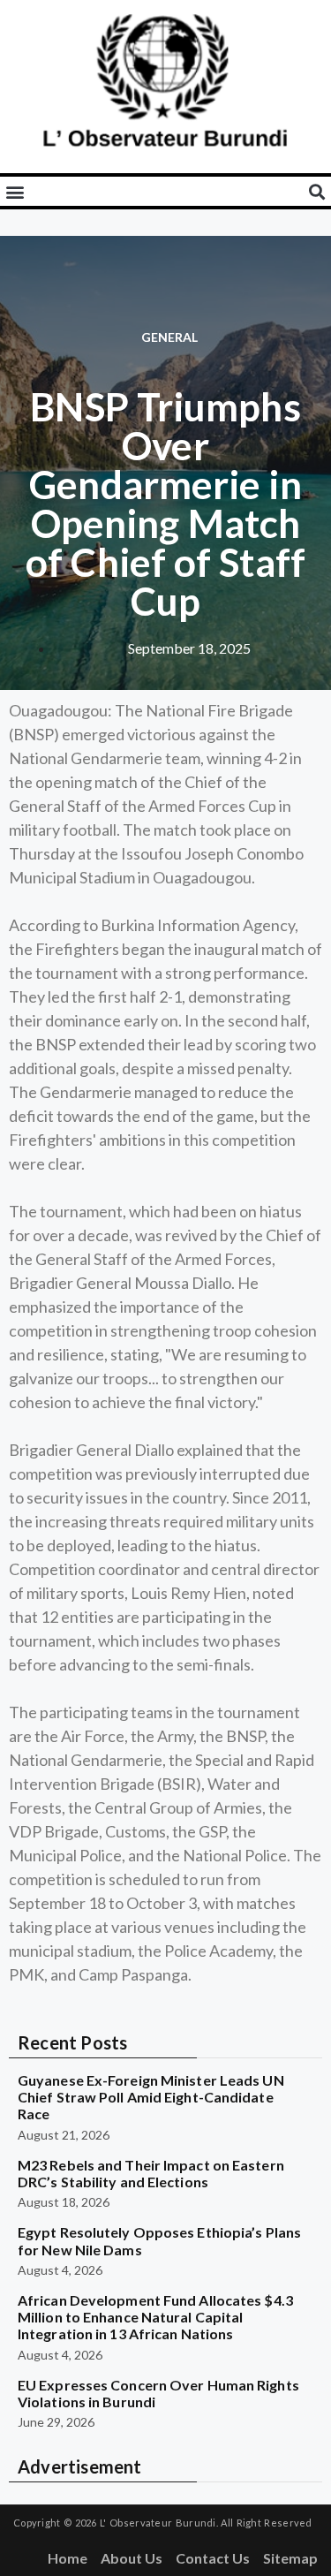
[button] (15, 191)
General (169, 337)
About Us (132, 2558)
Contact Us (213, 2558)
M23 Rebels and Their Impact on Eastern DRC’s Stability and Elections (151, 2173)
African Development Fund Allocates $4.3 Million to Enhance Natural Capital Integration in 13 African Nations (155, 2317)
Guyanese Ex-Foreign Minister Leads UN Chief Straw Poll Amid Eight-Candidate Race (151, 2097)
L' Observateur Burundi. (159, 2523)
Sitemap (290, 2558)
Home (68, 2558)
